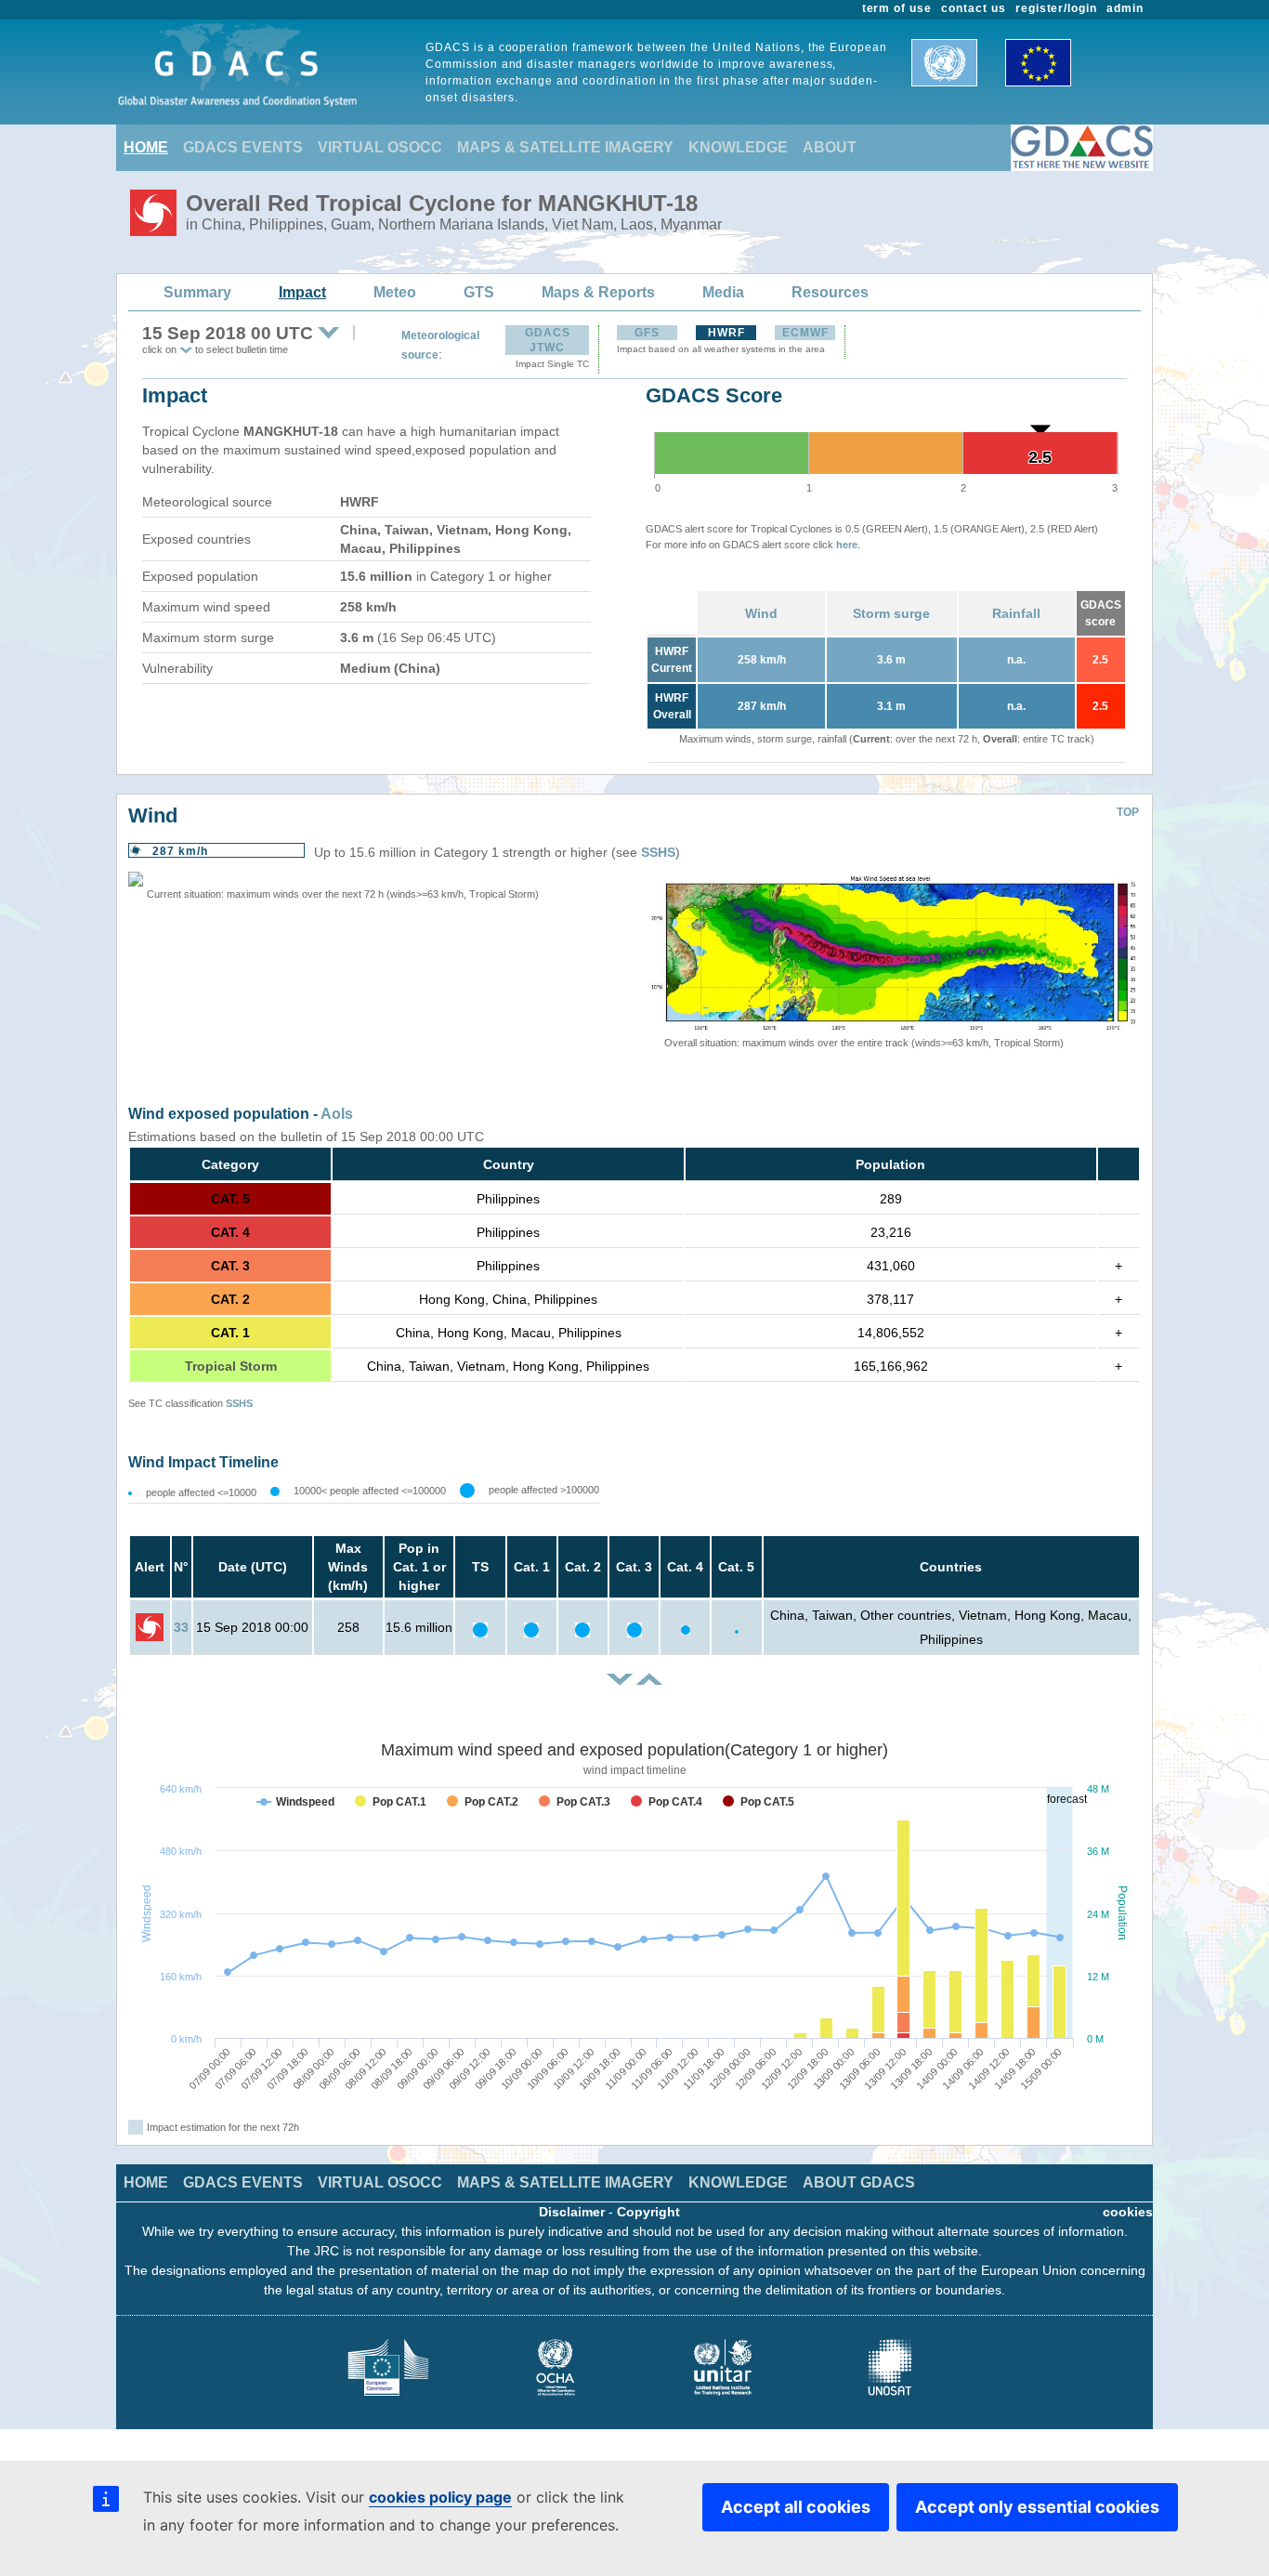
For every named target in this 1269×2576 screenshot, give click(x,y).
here (847, 545)
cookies (1128, 2212)
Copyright (648, 2212)
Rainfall (1016, 613)
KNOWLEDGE (738, 147)
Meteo (395, 292)
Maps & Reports (598, 292)
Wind (761, 613)
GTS (479, 292)
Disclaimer (572, 2212)
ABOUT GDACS (859, 2182)
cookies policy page (440, 2497)
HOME (146, 147)
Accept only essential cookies (1037, 2507)
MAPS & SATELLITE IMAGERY (565, 147)
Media (723, 292)
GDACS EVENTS (243, 147)
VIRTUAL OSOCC (380, 147)
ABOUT (830, 147)
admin (1125, 8)
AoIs (337, 1114)
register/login (1056, 8)
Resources (830, 292)
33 (181, 1627)
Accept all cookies (796, 2507)
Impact (302, 292)
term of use (897, 8)
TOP (1128, 812)
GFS (647, 333)
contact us (974, 8)
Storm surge (891, 613)
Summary (197, 292)
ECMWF (805, 333)
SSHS (658, 852)
